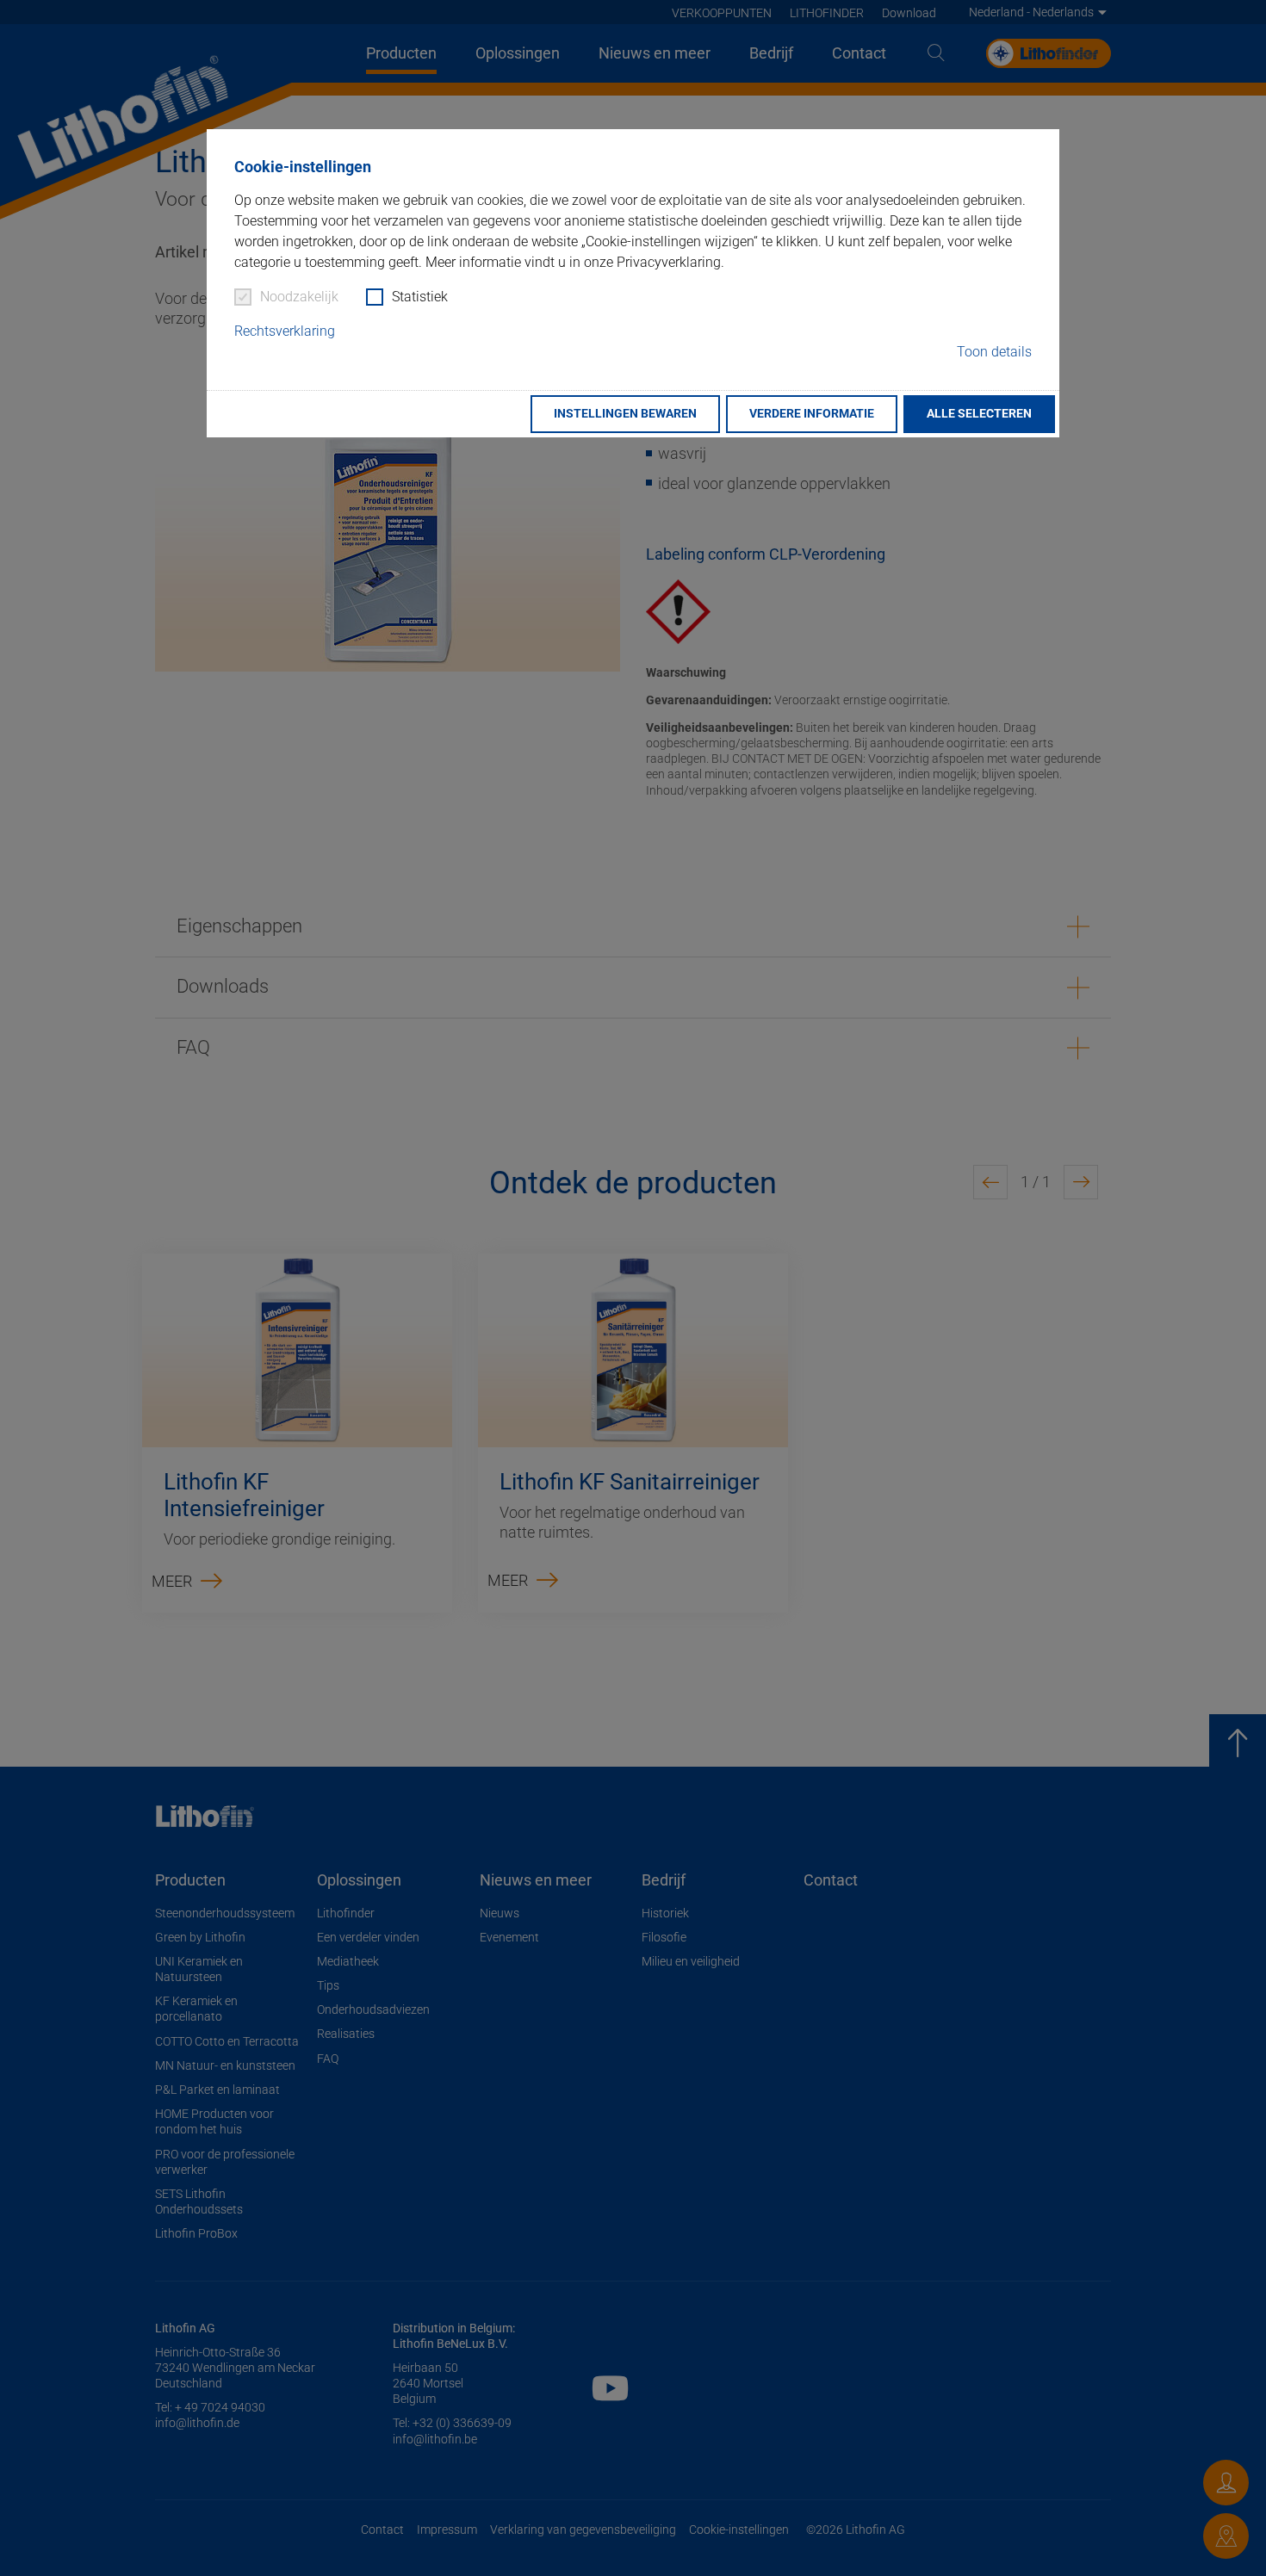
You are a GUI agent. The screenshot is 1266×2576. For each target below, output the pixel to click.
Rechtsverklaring (285, 331)
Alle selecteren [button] (979, 414)
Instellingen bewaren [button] (625, 414)
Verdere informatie (812, 414)
